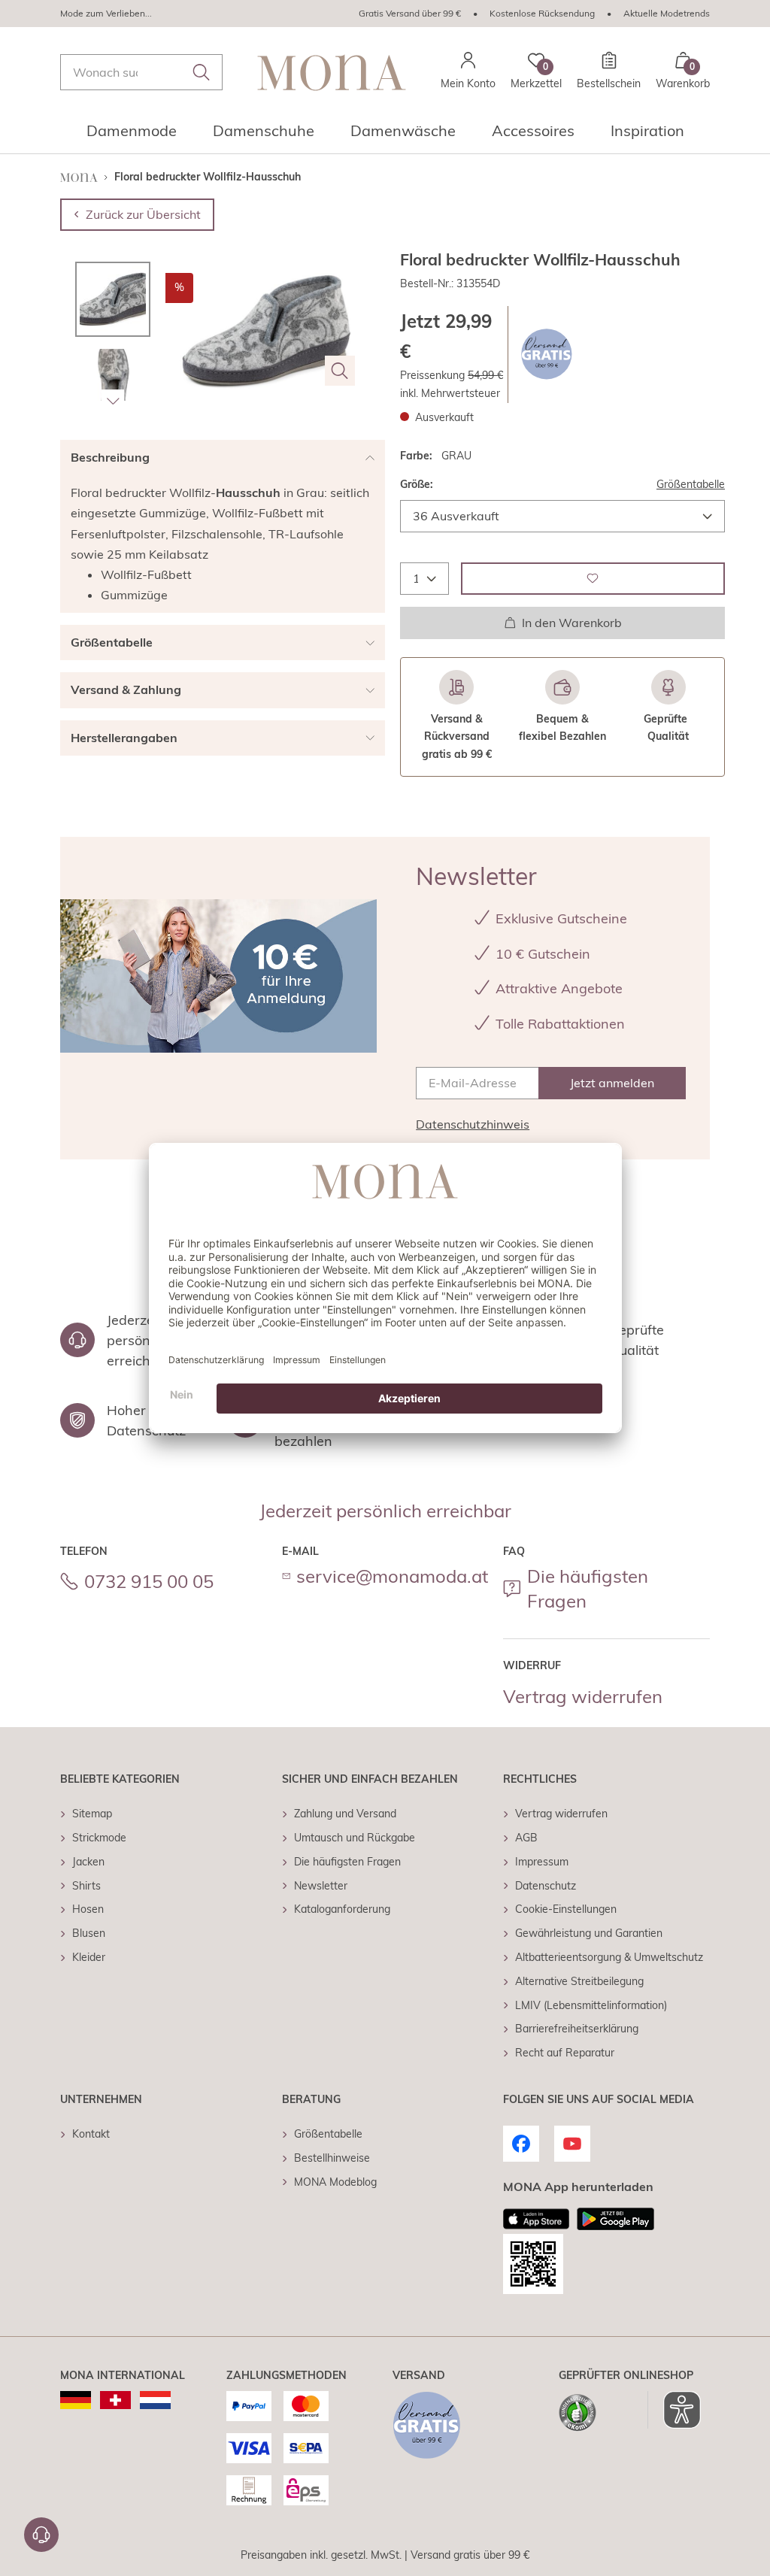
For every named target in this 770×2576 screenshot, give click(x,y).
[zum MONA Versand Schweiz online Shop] (115, 2400)
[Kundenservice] (41, 2535)
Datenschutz (546, 1886)
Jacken (88, 1862)
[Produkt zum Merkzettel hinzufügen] (593, 579)
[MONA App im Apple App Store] (536, 2219)
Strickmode (99, 1838)
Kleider (89, 1957)
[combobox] (141, 72)
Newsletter (321, 1886)
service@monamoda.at (392, 1576)
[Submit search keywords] (202, 72)
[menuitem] (132, 135)
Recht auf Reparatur (565, 2053)
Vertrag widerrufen (583, 1696)
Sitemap (92, 1814)
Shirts (86, 1886)
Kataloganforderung (342, 1909)
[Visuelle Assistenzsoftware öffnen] (674, 2410)
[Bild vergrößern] (340, 371)
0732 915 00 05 (149, 1581)
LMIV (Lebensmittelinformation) (591, 2005)
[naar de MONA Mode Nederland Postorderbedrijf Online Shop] (155, 2400)
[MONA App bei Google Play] (615, 2219)
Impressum (542, 1862)
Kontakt (91, 2134)
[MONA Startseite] (332, 73)
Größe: (417, 484)
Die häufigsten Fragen (588, 1589)
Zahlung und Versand (345, 1814)
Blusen (89, 1933)
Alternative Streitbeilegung (579, 1981)
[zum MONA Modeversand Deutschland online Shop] (76, 2400)
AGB (526, 1838)
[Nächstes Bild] (113, 401)
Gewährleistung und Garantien (589, 1933)
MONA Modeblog (335, 2182)
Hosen (88, 1909)
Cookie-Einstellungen (566, 1909)
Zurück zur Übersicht (143, 214)
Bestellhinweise (332, 2158)
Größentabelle (691, 484)
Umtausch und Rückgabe (355, 1838)
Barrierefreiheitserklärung (577, 2029)
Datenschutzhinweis (473, 1124)
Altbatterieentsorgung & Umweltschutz (609, 1957)
